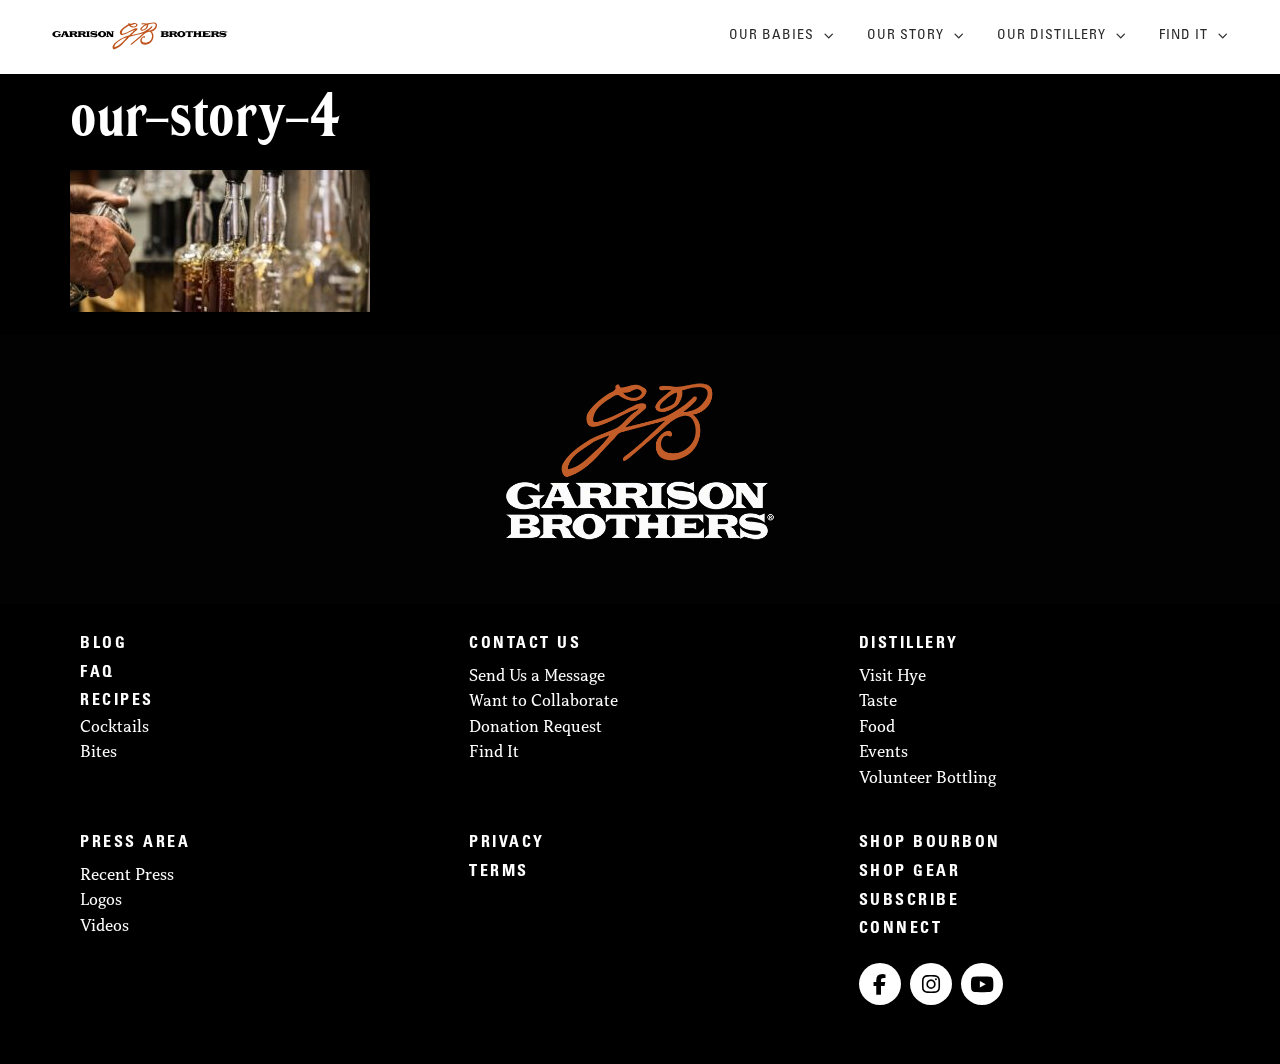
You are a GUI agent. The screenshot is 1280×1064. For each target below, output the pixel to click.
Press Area (135, 843)
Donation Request (535, 726)
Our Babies (771, 36)
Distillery (909, 644)
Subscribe (909, 901)
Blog (103, 644)
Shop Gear (910, 872)
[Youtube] (982, 984)
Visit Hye (892, 675)
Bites (98, 751)
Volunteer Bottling (927, 777)
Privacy (507, 843)
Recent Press (127, 874)
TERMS (499, 872)
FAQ (97, 673)
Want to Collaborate (543, 700)
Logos (101, 899)
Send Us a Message (537, 675)
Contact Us (525, 644)
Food (877, 726)
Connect (901, 929)
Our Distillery (1051, 36)
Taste (878, 700)
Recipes (117, 701)
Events (883, 751)
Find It (1183, 36)
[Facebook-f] (880, 984)
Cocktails (114, 726)
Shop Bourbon (930, 843)
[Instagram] (931, 984)
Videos (104, 925)
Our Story (905, 36)
